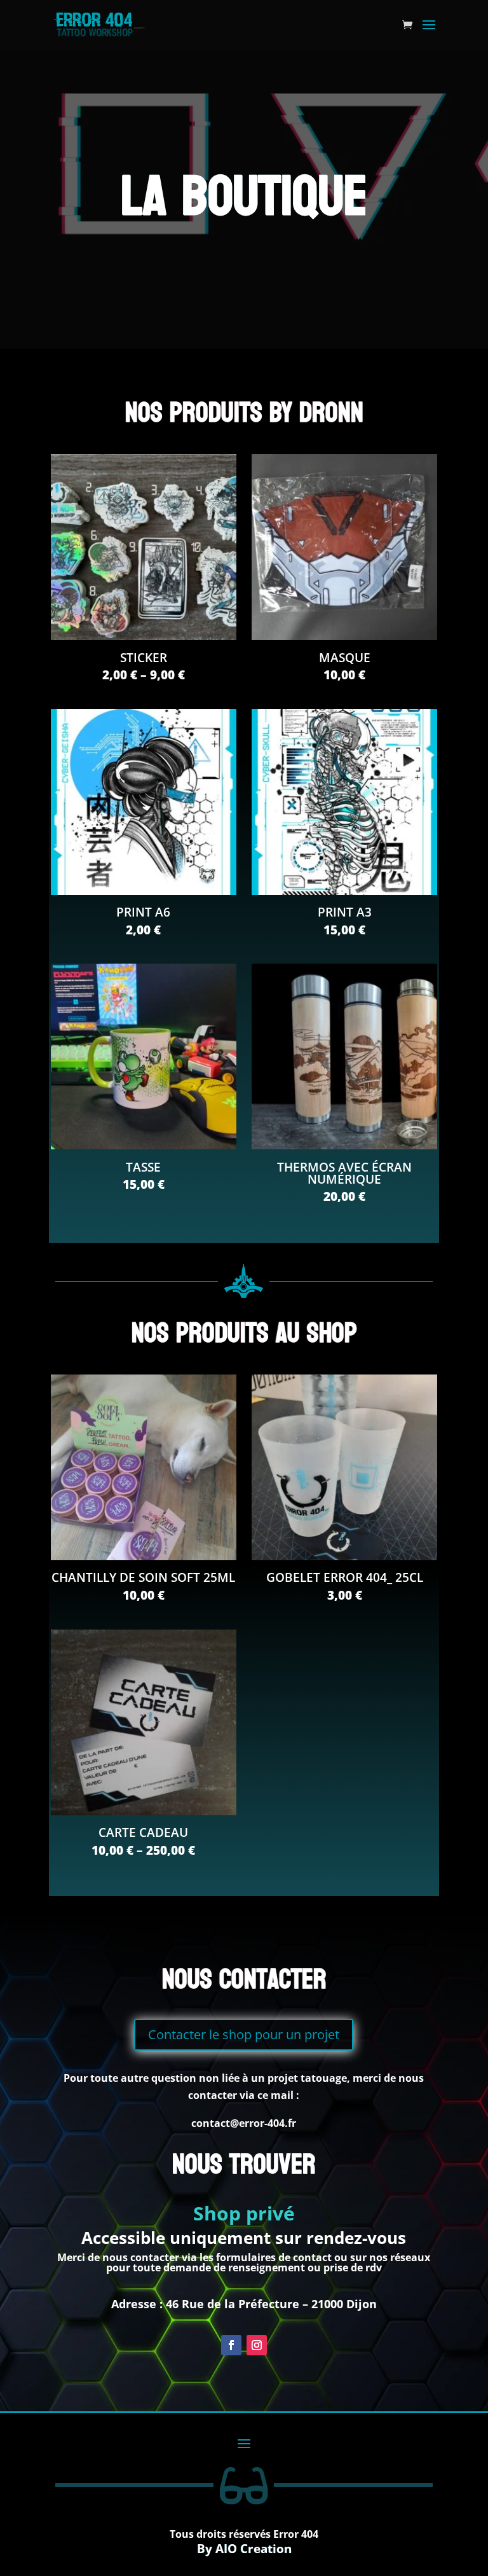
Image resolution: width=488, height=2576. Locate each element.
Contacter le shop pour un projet (244, 2034)
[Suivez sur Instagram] (257, 2345)
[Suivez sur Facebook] (231, 2345)
